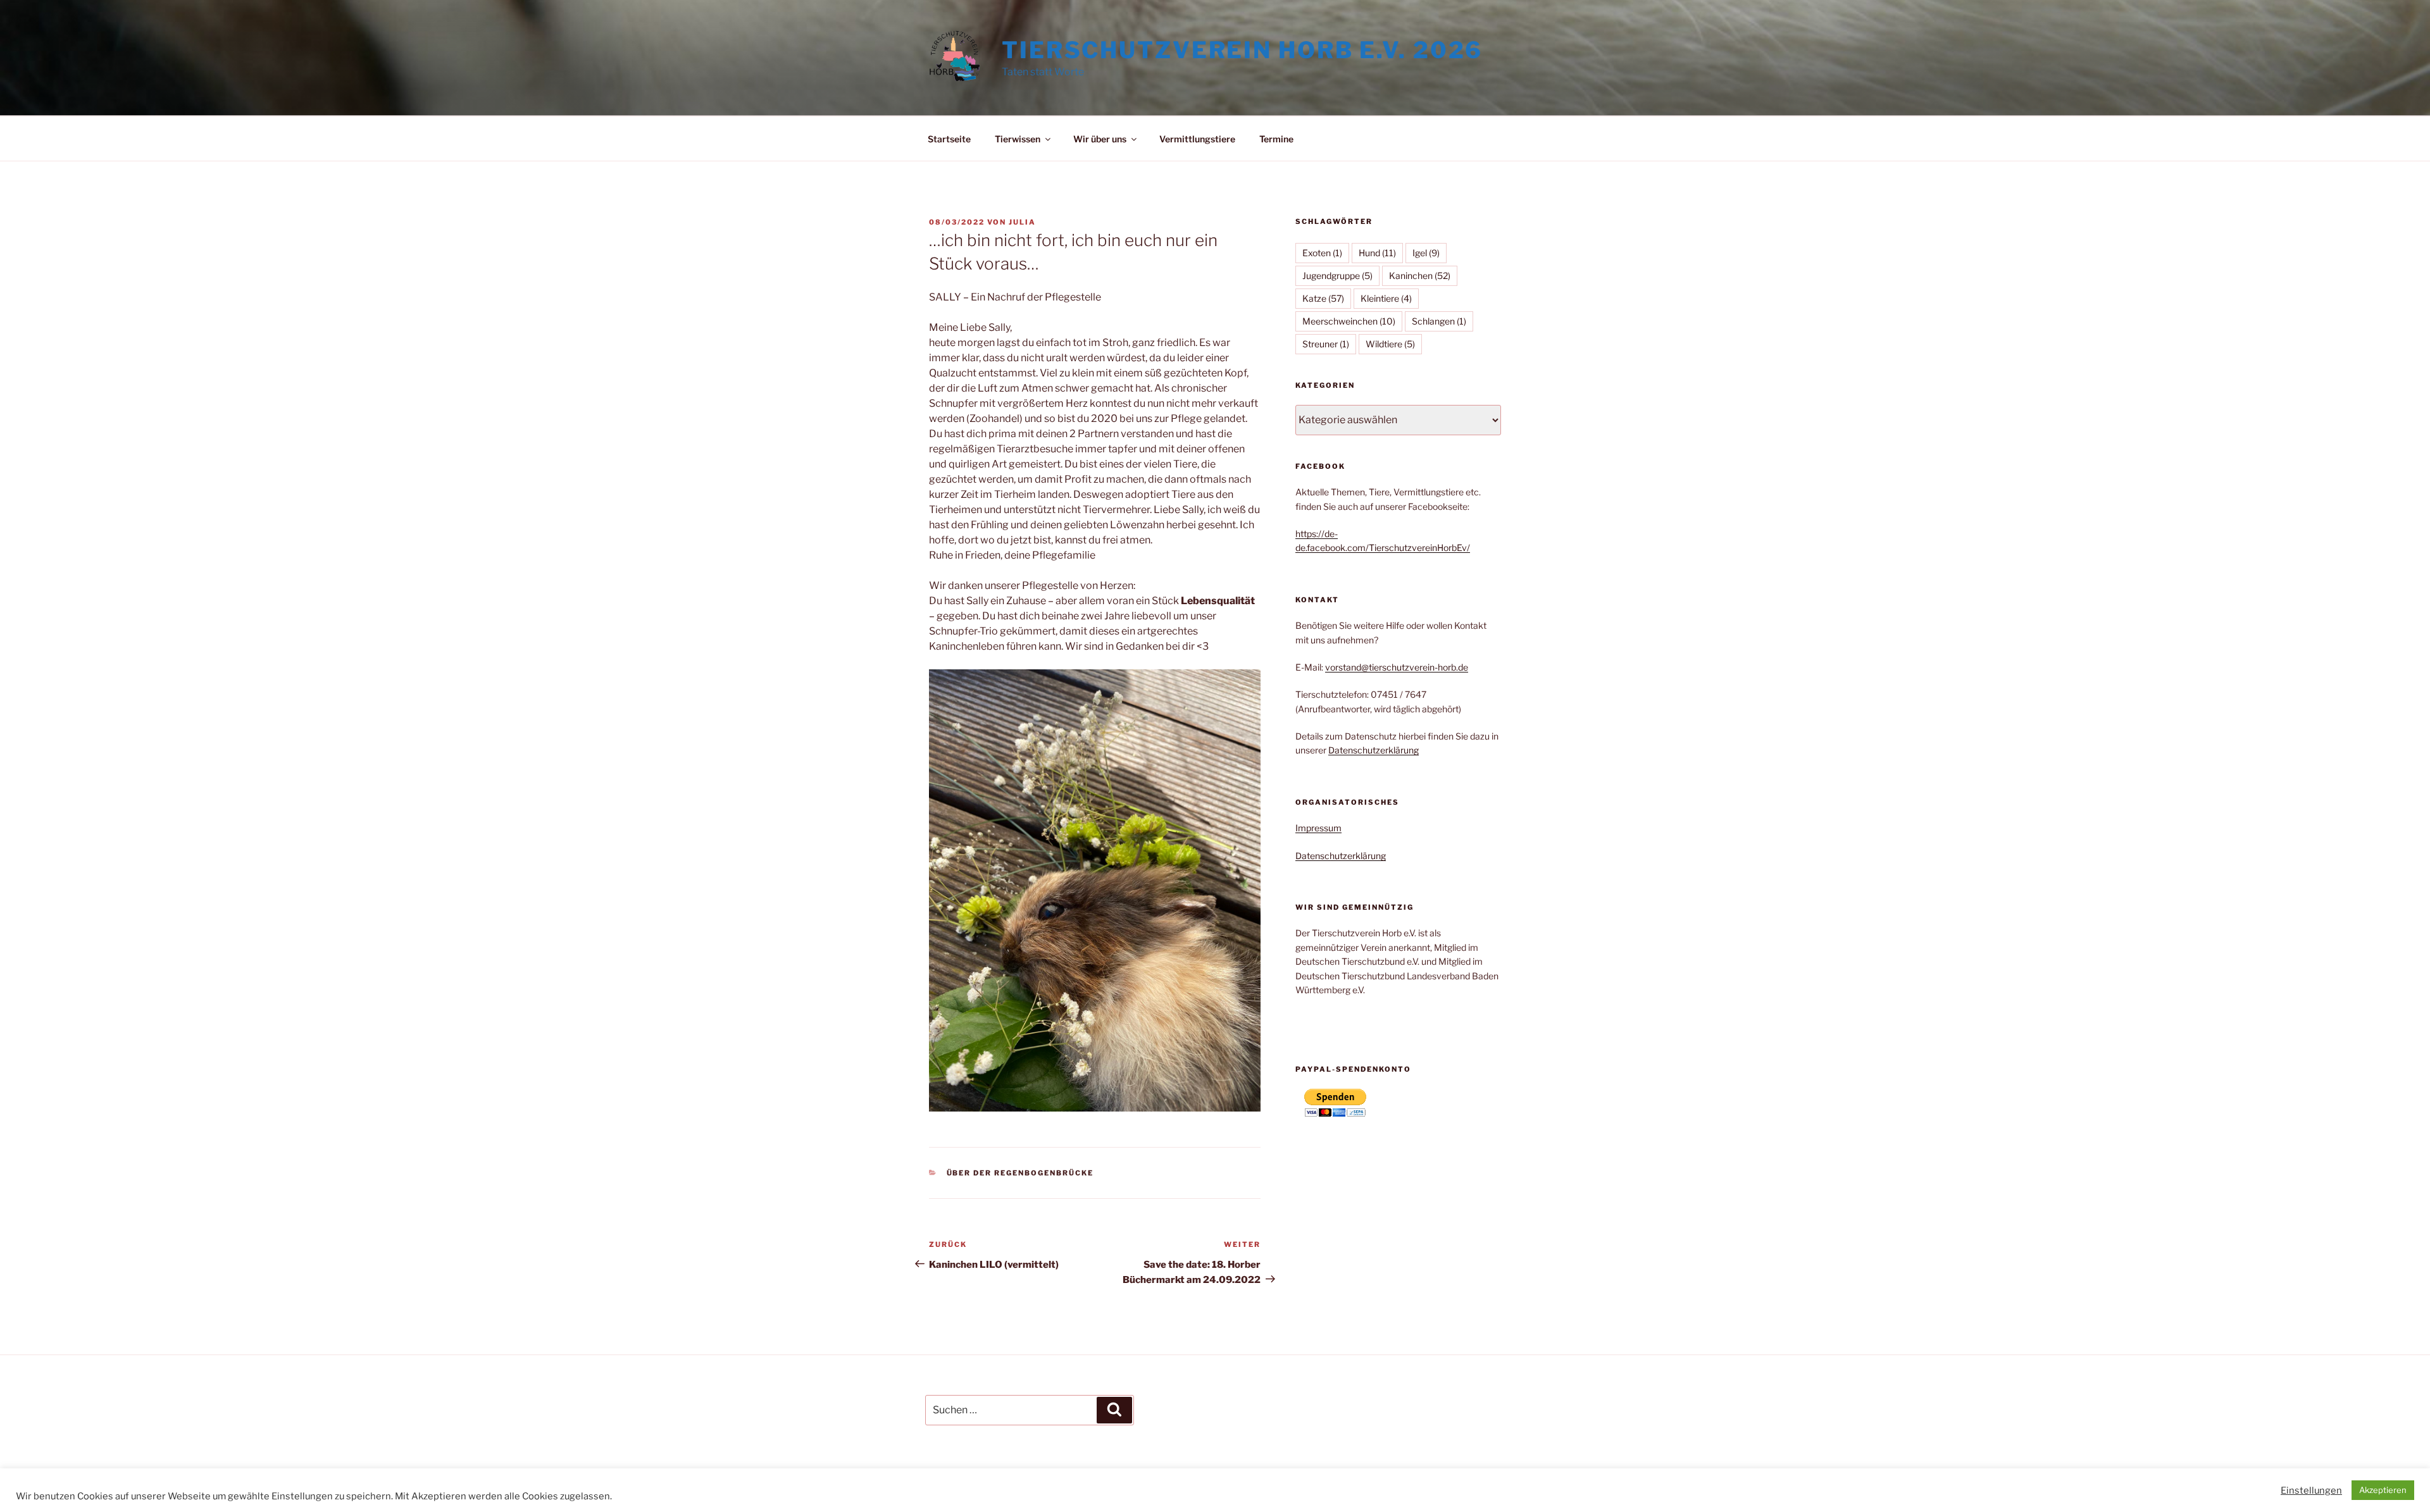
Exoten (1322, 253)
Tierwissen (1018, 139)
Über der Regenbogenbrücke (1020, 1173)
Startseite (949, 139)
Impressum (1318, 828)
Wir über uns (1100, 139)
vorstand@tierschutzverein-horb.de (1397, 667)
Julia (1022, 222)
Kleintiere (1386, 298)
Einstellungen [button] (2311, 1490)
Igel (1426, 253)
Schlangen (1439, 321)
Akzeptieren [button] (2383, 1490)
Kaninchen (1420, 276)
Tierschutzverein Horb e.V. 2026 (1242, 50)
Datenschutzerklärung (1374, 750)
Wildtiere (1390, 344)
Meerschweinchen (1349, 321)
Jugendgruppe (1337, 276)
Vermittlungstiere (1197, 139)
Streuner (1326, 344)
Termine (1276, 139)
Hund (1377, 253)
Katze (1323, 298)
